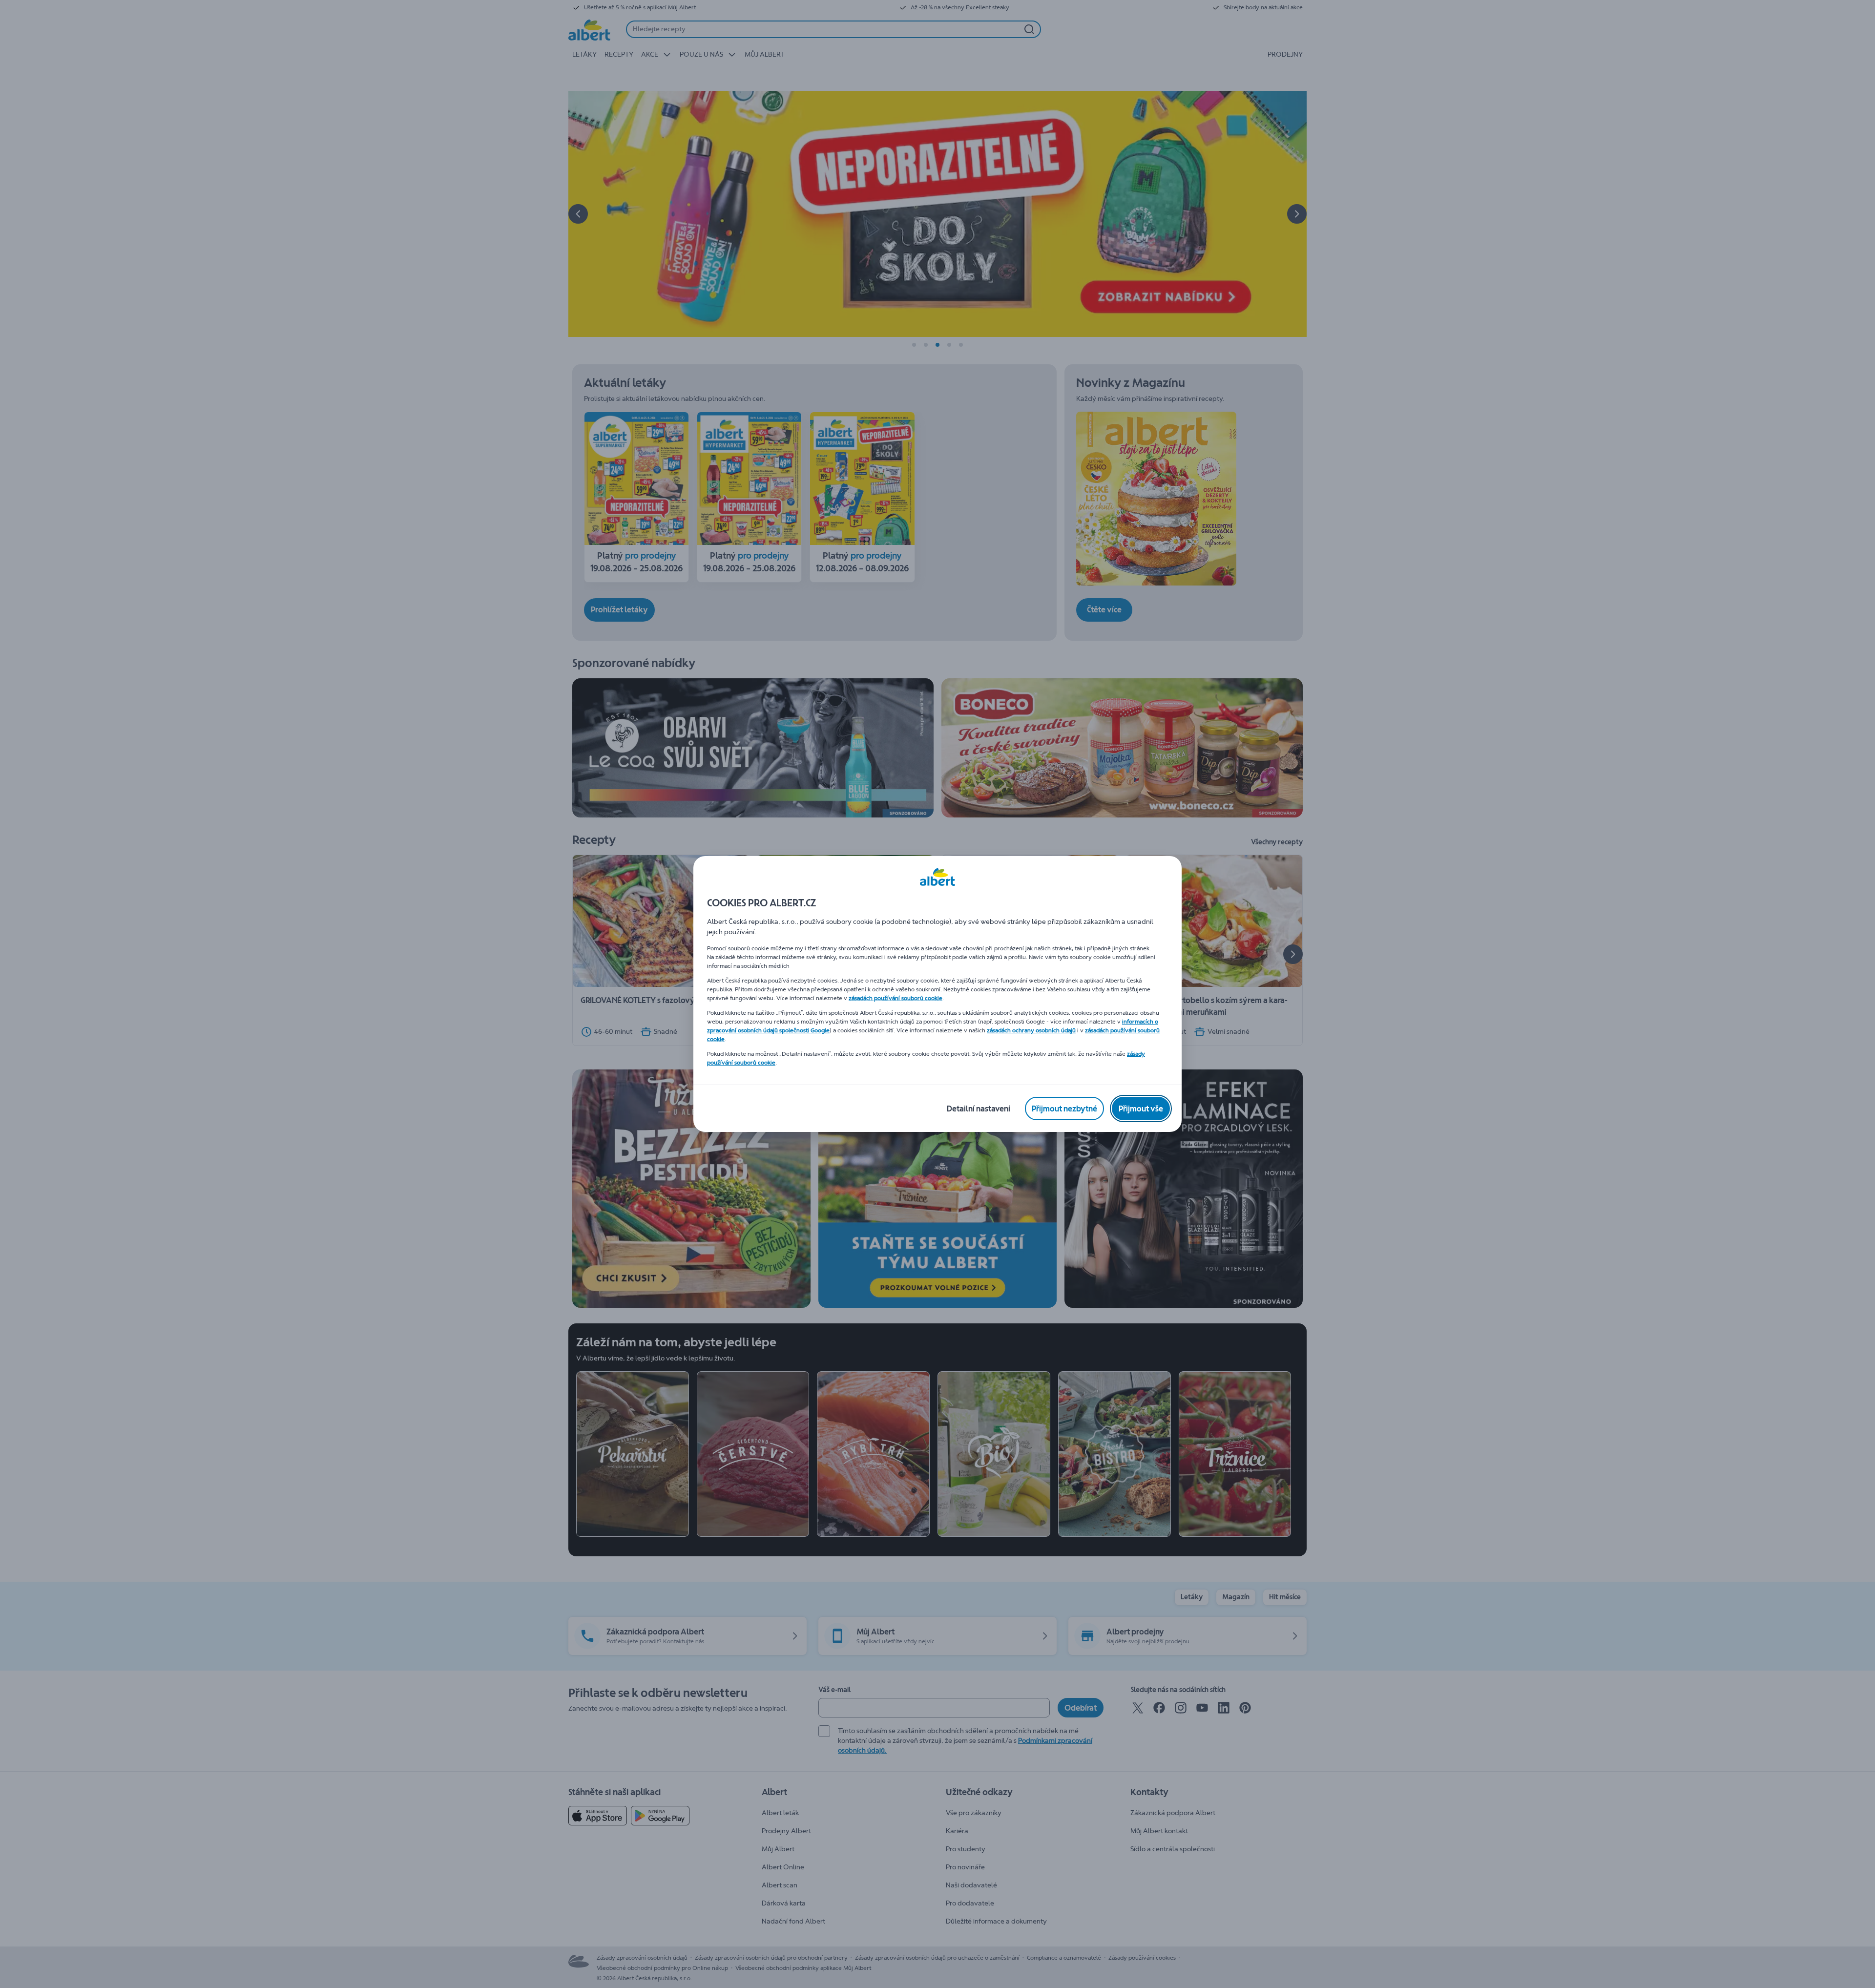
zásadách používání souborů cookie (896, 998)
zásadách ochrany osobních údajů (1031, 1030)
